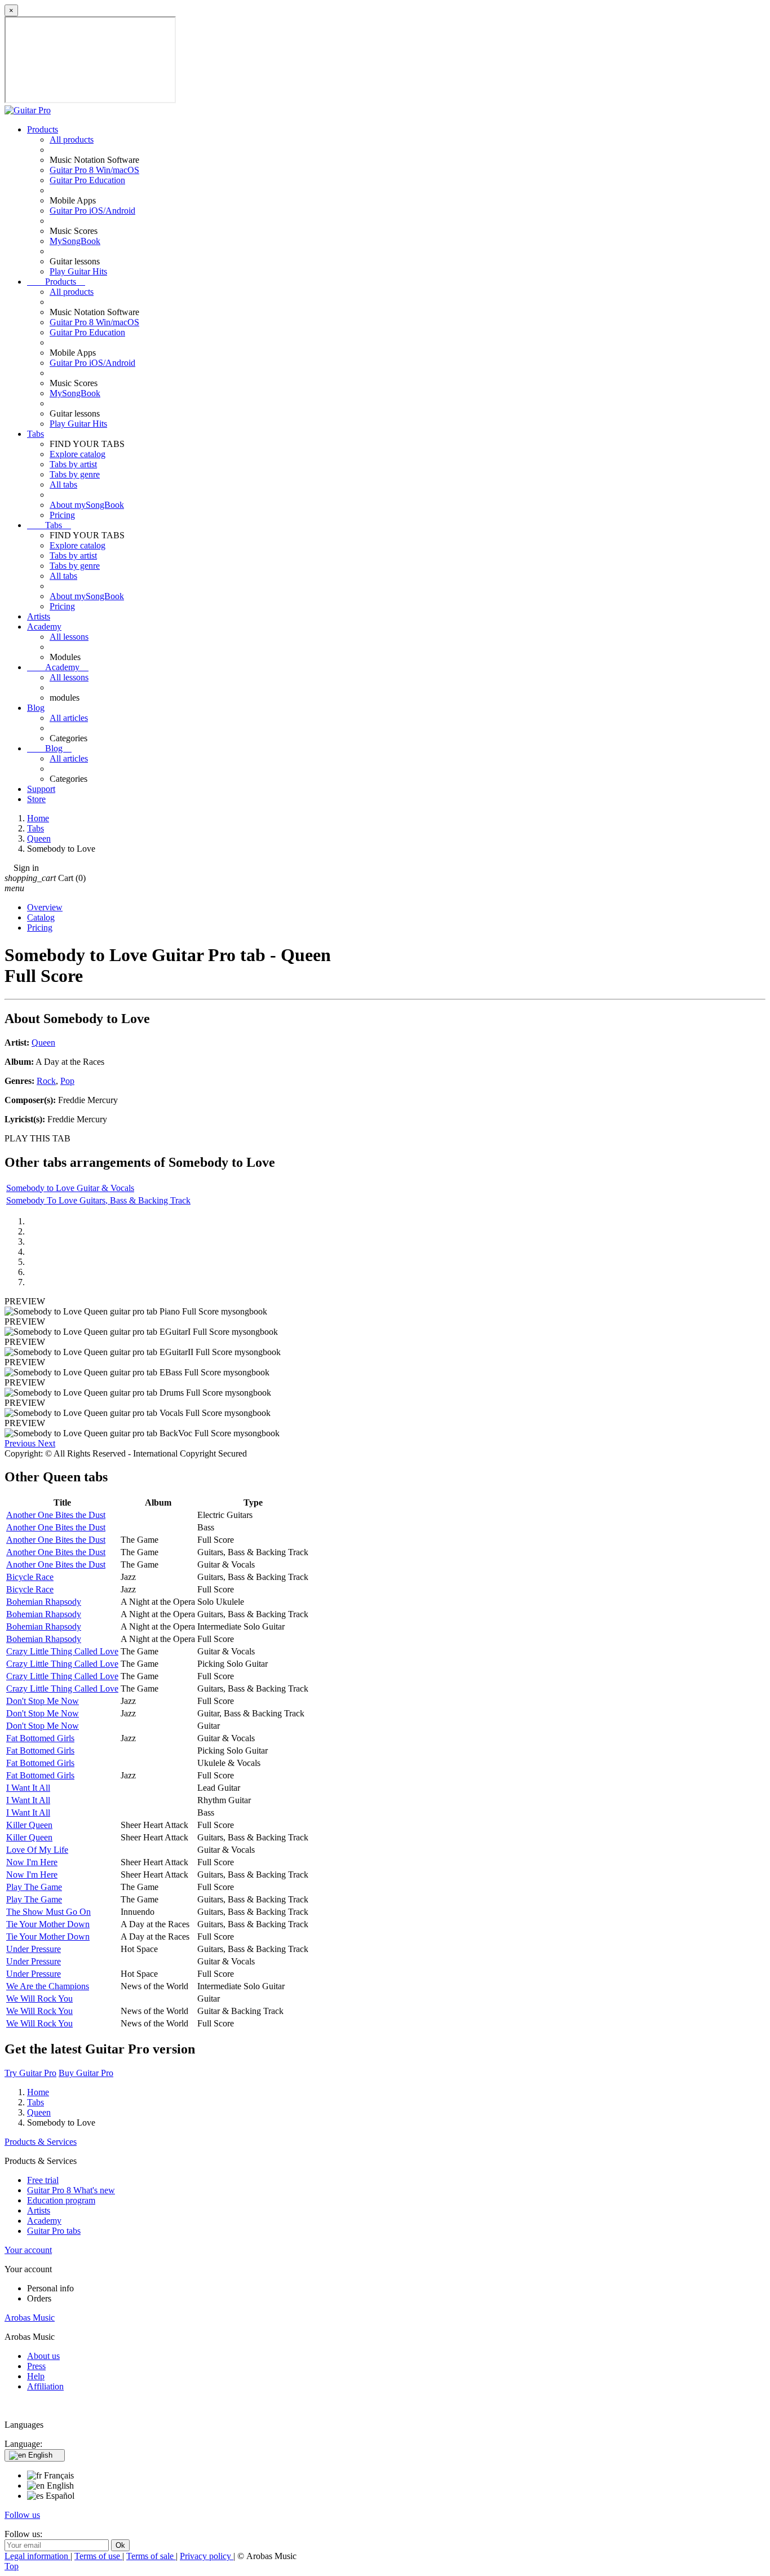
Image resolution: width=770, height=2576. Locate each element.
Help (36, 2376)
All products (72, 140)
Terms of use (98, 2556)
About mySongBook (87, 505)
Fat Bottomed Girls (40, 1738)
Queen (43, 1043)
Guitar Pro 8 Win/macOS (94, 170)
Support (41, 789)
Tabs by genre (75, 474)
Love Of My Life (37, 1850)
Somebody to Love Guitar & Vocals (70, 1188)
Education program (61, 2200)
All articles (69, 718)
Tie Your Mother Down (48, 1924)
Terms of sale (151, 2556)
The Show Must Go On (48, 1912)
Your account (28, 2250)
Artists (39, 616)
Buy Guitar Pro (86, 2073)
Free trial (43, 2180)
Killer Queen (29, 1825)
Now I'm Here (32, 1862)
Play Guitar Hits (78, 271)
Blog (36, 708)
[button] (21, 1443)
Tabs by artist (73, 464)
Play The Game (34, 1887)
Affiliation (45, 2386)
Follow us (22, 2515)
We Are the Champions (48, 1986)
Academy (44, 627)
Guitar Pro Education (87, 180)
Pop (67, 1081)
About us (43, 2356)
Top (12, 2566)
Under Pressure (34, 1949)
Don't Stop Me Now (43, 1701)
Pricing (62, 515)
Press (36, 2366)
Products (43, 129)
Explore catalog (78, 454)
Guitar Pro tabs (54, 2231)
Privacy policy (207, 2556)
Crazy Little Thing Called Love (62, 1651)
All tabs (63, 484)
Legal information (37, 2556)
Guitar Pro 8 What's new (71, 2190)
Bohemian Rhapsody (44, 1602)
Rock (46, 1081)
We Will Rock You (39, 1999)
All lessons (69, 637)
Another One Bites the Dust (56, 1515)
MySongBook (75, 241)
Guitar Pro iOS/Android (92, 211)
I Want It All (28, 1788)
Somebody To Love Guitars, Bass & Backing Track (98, 1200)
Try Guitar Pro (30, 2073)
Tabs (36, 434)
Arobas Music (30, 2318)
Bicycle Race (30, 1577)
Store (36, 799)
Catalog (41, 917)
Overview (45, 907)
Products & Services (41, 2142)
